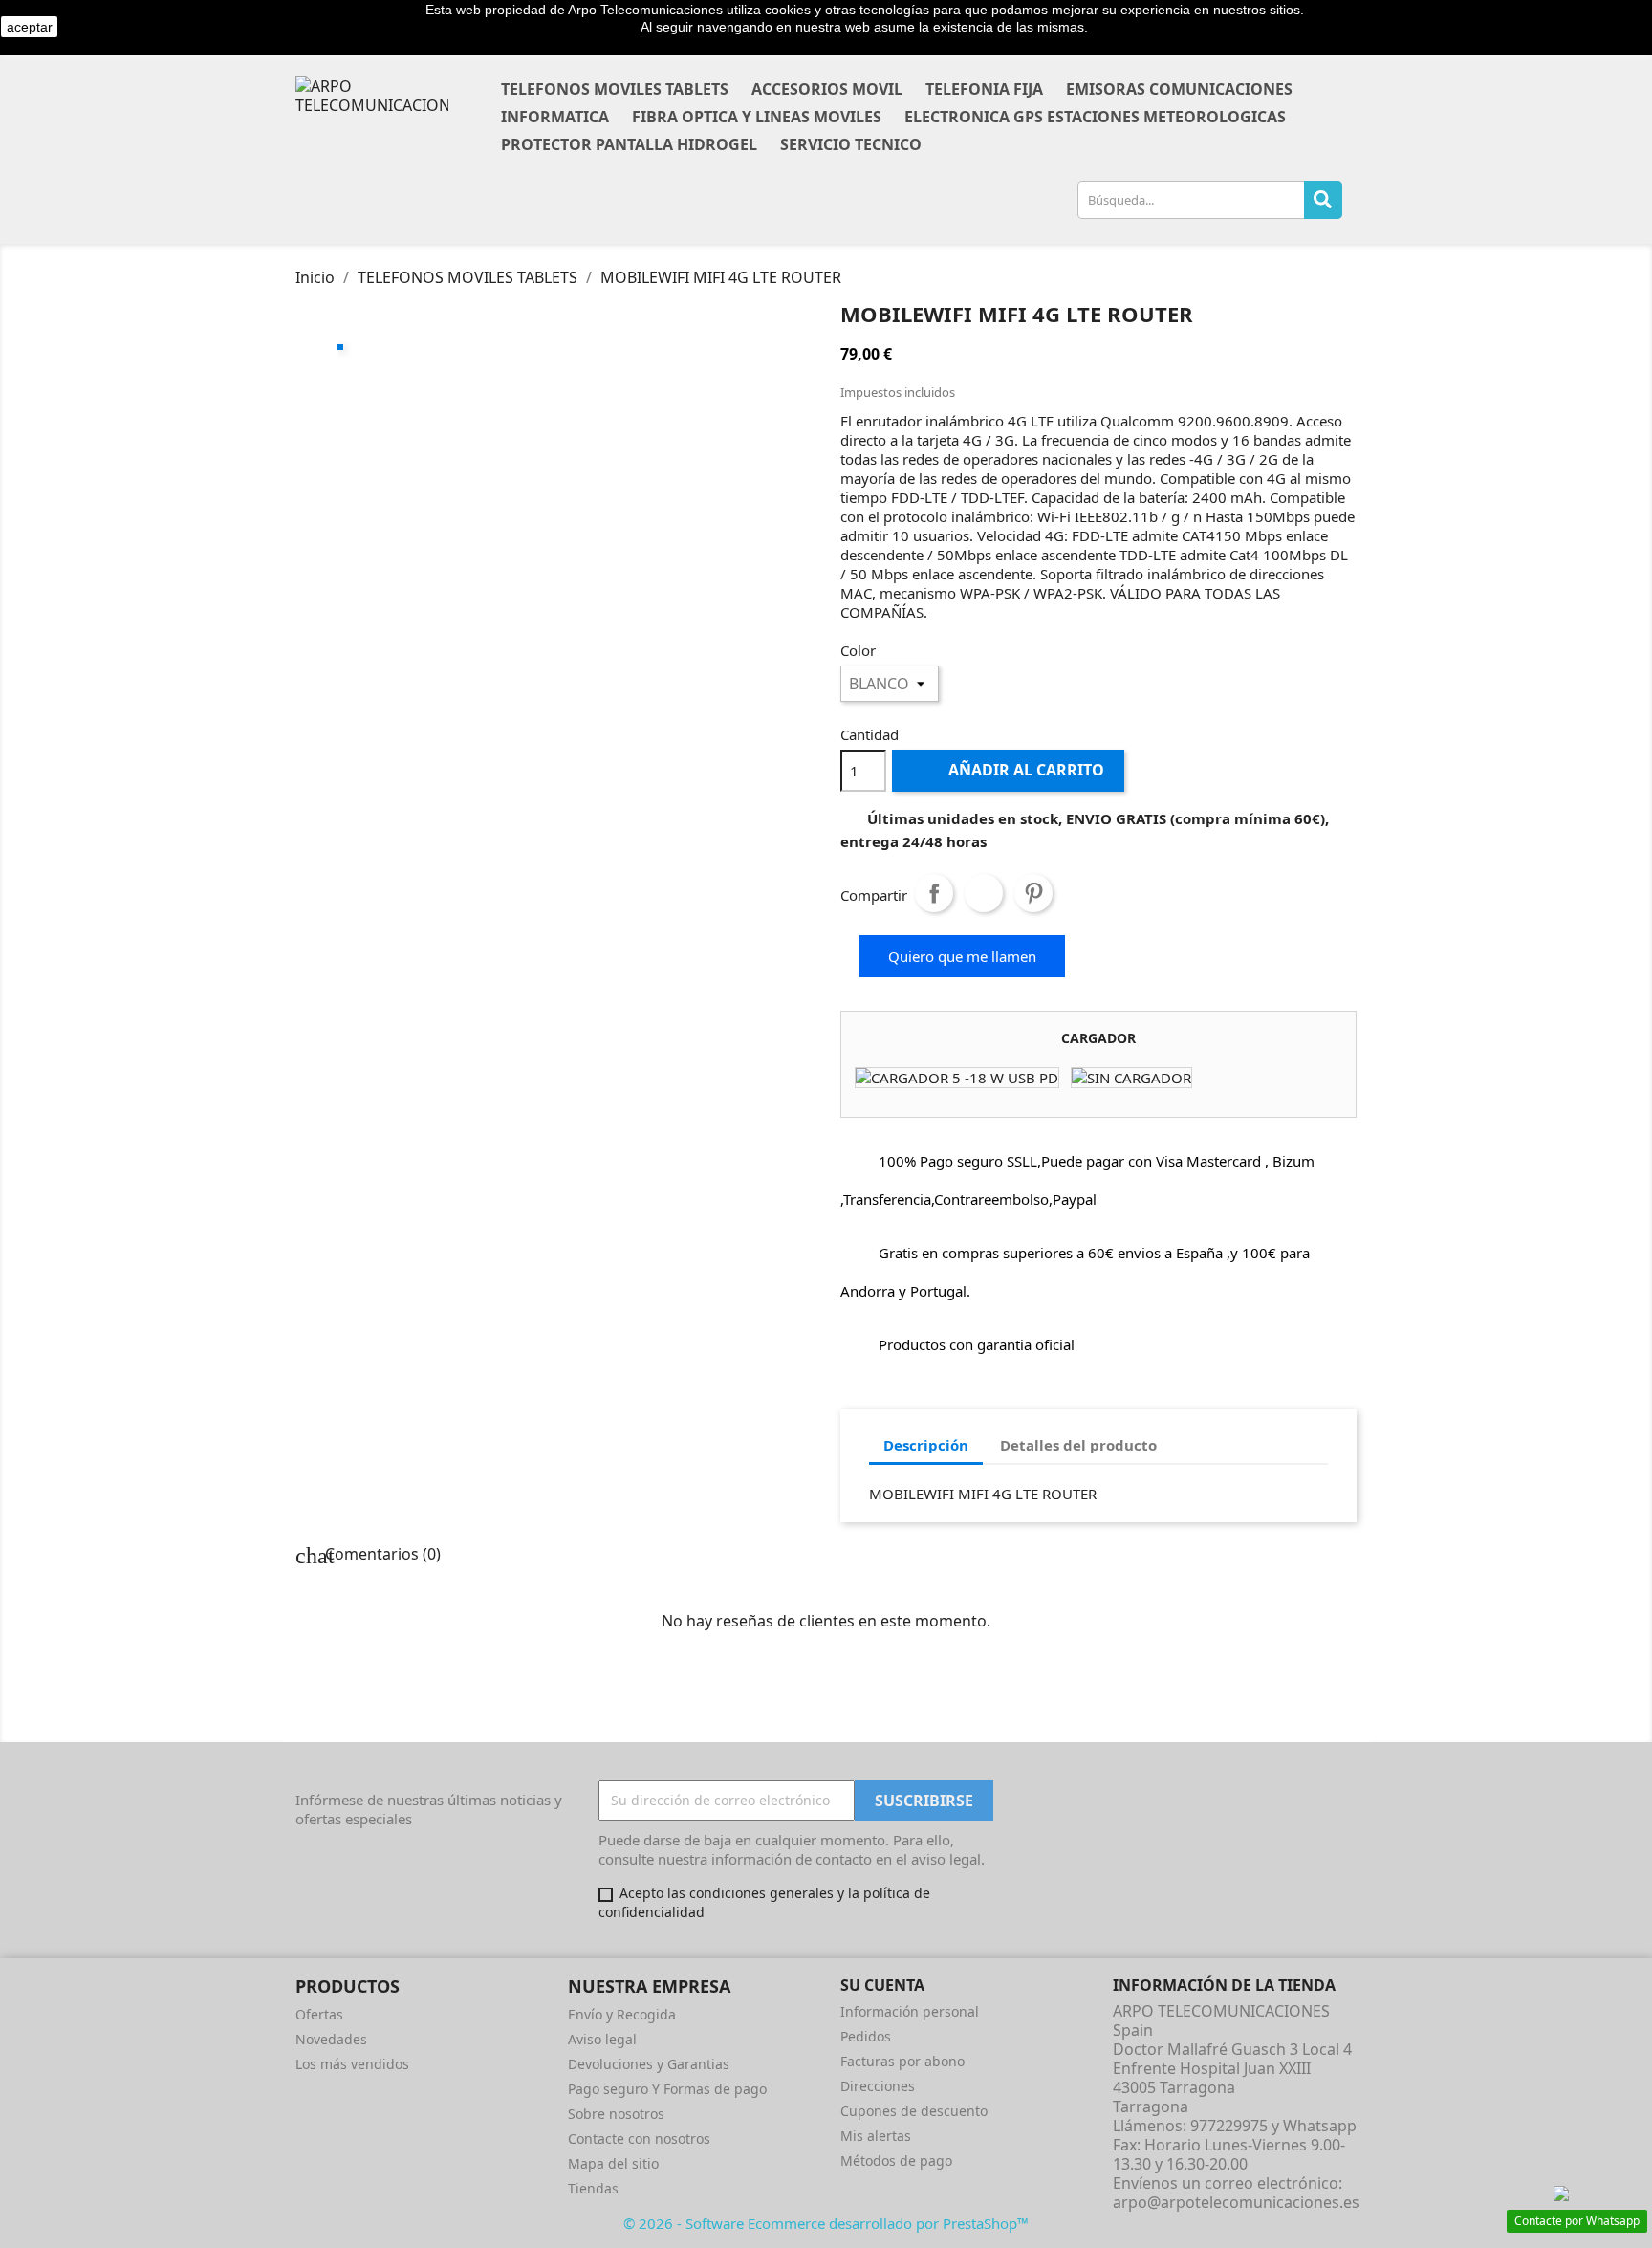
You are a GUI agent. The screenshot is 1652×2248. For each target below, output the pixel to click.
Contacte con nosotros (639, 2139)
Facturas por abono (902, 2061)
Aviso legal (602, 2039)
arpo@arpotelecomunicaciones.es (1236, 2202)
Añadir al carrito (1010, 770)
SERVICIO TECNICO (851, 144)
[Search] (1323, 200)
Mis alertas (876, 2136)
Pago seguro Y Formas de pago (667, 2089)
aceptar (30, 27)
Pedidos (866, 2036)
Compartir (934, 893)
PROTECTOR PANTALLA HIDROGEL (629, 144)
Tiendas (593, 2188)
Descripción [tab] (926, 1445)
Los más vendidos (352, 2064)
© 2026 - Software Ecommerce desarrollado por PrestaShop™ (826, 2223)
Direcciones (878, 2086)
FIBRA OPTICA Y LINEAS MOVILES (757, 117)
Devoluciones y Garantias (649, 2064)
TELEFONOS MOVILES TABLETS (615, 89)
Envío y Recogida (622, 2014)
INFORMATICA (555, 117)
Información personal (910, 2011)
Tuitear (984, 893)
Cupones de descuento (914, 2111)
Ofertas (319, 2014)
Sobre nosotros (616, 2114)
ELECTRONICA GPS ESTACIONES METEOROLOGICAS (1095, 117)
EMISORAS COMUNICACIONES (1179, 89)
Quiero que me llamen (962, 956)
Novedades (331, 2039)
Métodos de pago (896, 2161)
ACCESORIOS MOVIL (827, 89)
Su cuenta (882, 1985)
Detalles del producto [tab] (1078, 1445)
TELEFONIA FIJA (984, 89)
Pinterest (1033, 893)
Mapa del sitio (613, 2163)
